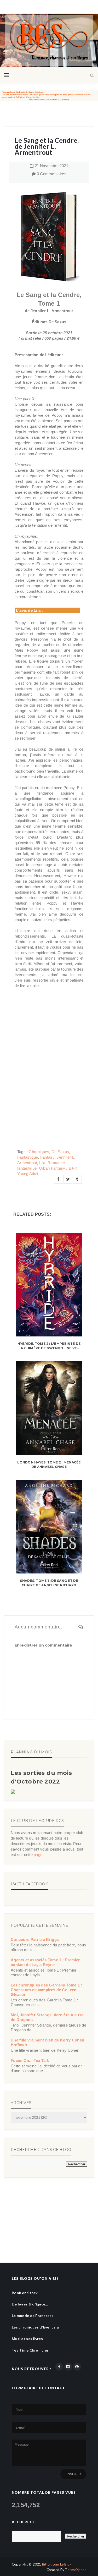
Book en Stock (25, 2293)
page (38, 1855)
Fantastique (28, 1157)
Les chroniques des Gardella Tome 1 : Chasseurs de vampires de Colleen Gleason (47, 1990)
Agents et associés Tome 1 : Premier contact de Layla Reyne (45, 1962)
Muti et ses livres (27, 2339)
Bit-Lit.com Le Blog (57, 2564)
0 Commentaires (52, 174)
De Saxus (60, 1152)
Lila (42, 1163)
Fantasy (47, 1157)
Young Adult (28, 1174)
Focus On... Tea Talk (30, 2060)
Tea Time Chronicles (30, 2350)
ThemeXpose (76, 2570)
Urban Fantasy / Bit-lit (58, 1168)
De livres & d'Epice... (30, 2304)
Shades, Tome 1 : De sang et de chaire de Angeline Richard (49, 1583)
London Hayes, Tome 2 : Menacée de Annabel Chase (49, 1465)
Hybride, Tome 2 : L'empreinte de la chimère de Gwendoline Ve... (49, 1346)
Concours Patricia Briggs (35, 1939)
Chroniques (39, 1152)
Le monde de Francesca (33, 2316)
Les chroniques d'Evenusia (35, 2327)
